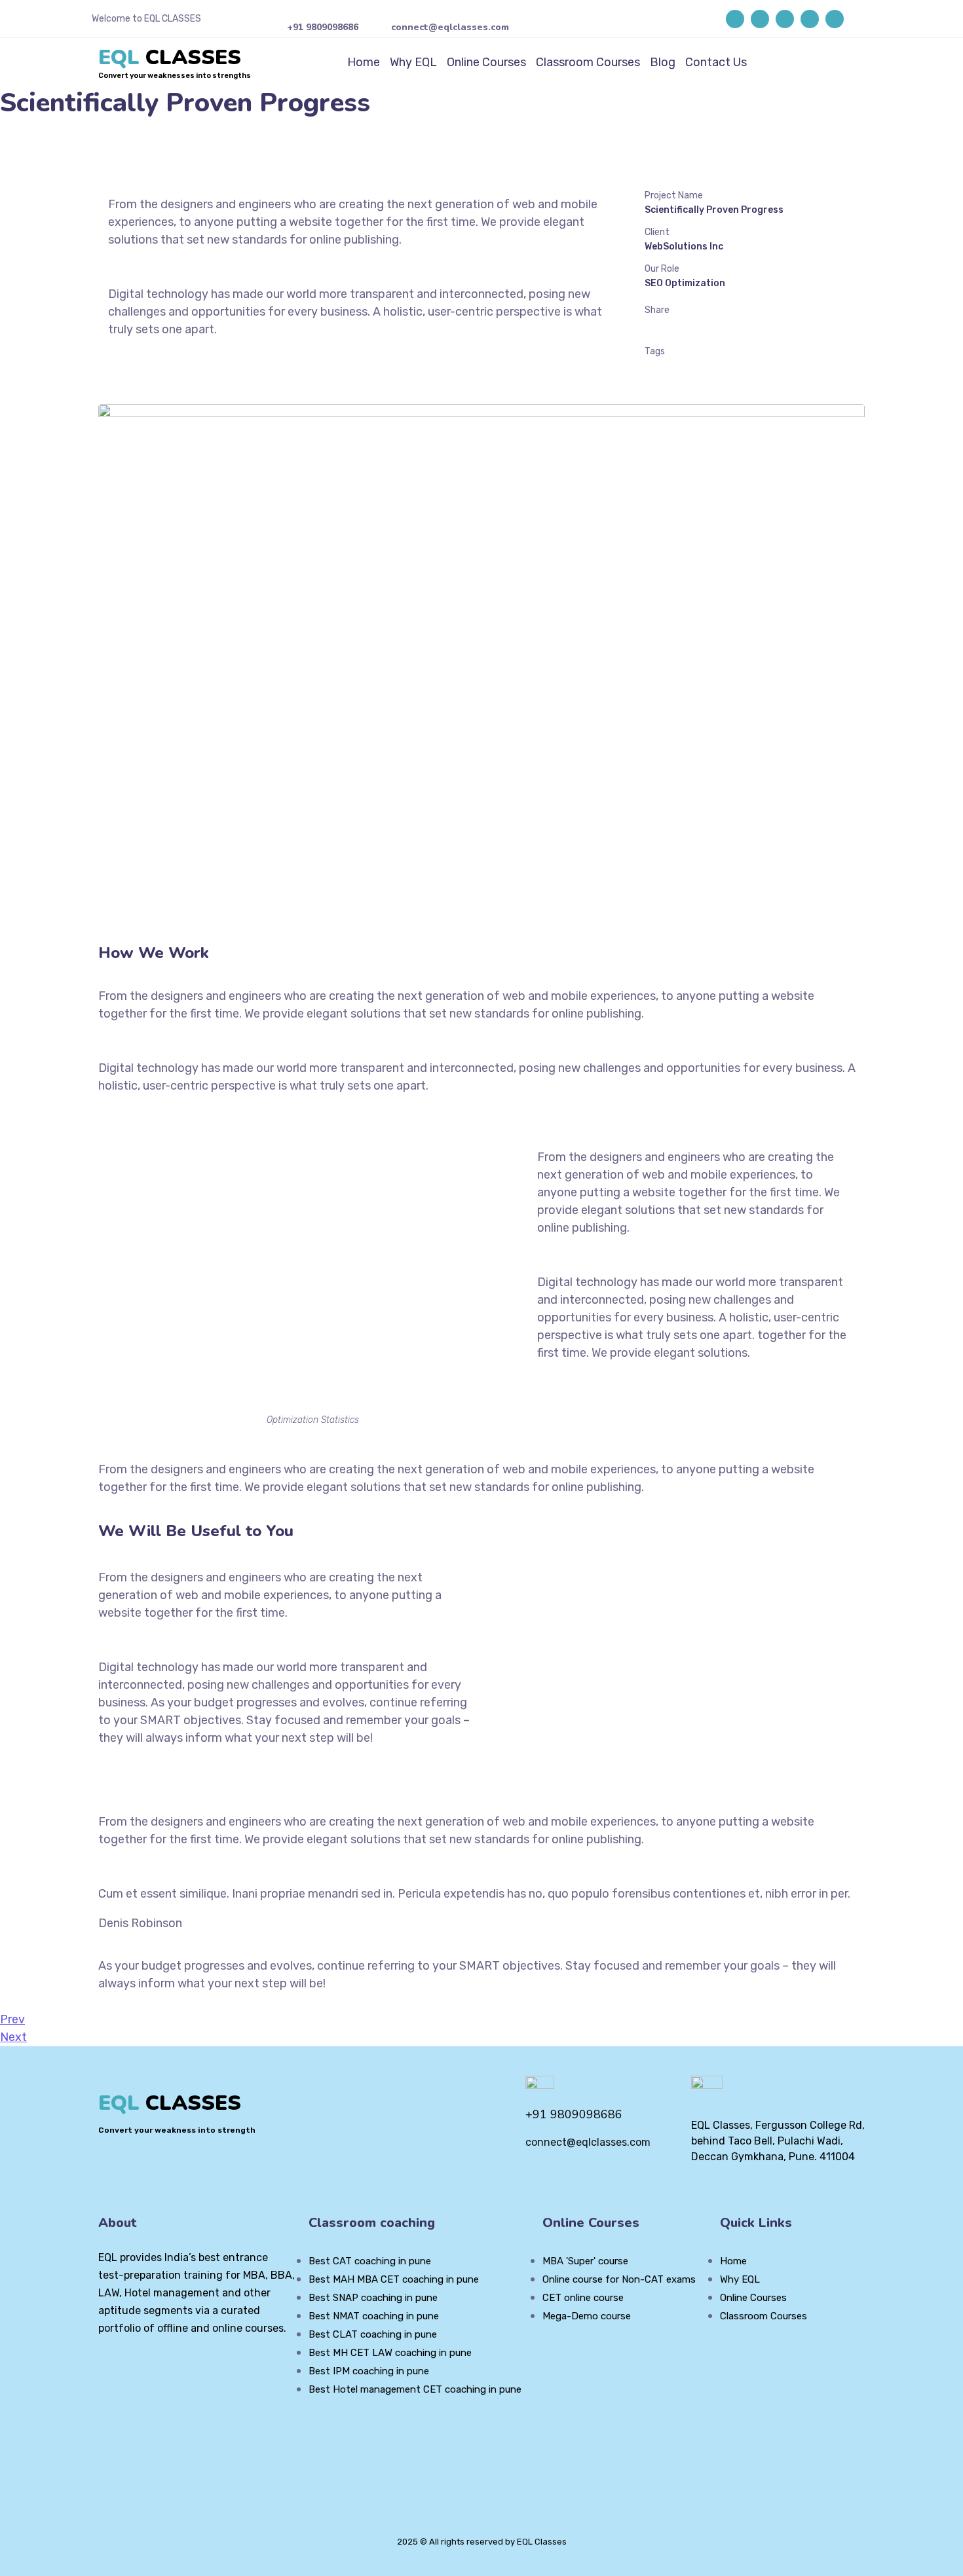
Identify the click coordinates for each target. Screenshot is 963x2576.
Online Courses (486, 62)
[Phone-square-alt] (810, 19)
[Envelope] (835, 19)
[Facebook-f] (126, 2364)
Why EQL (413, 62)
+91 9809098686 (323, 27)
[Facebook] (735, 19)
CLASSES (170, 57)
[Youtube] (760, 19)
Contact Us (716, 62)
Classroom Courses (588, 62)
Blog (663, 62)
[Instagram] (785, 19)
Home (364, 62)
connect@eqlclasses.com (450, 27)
